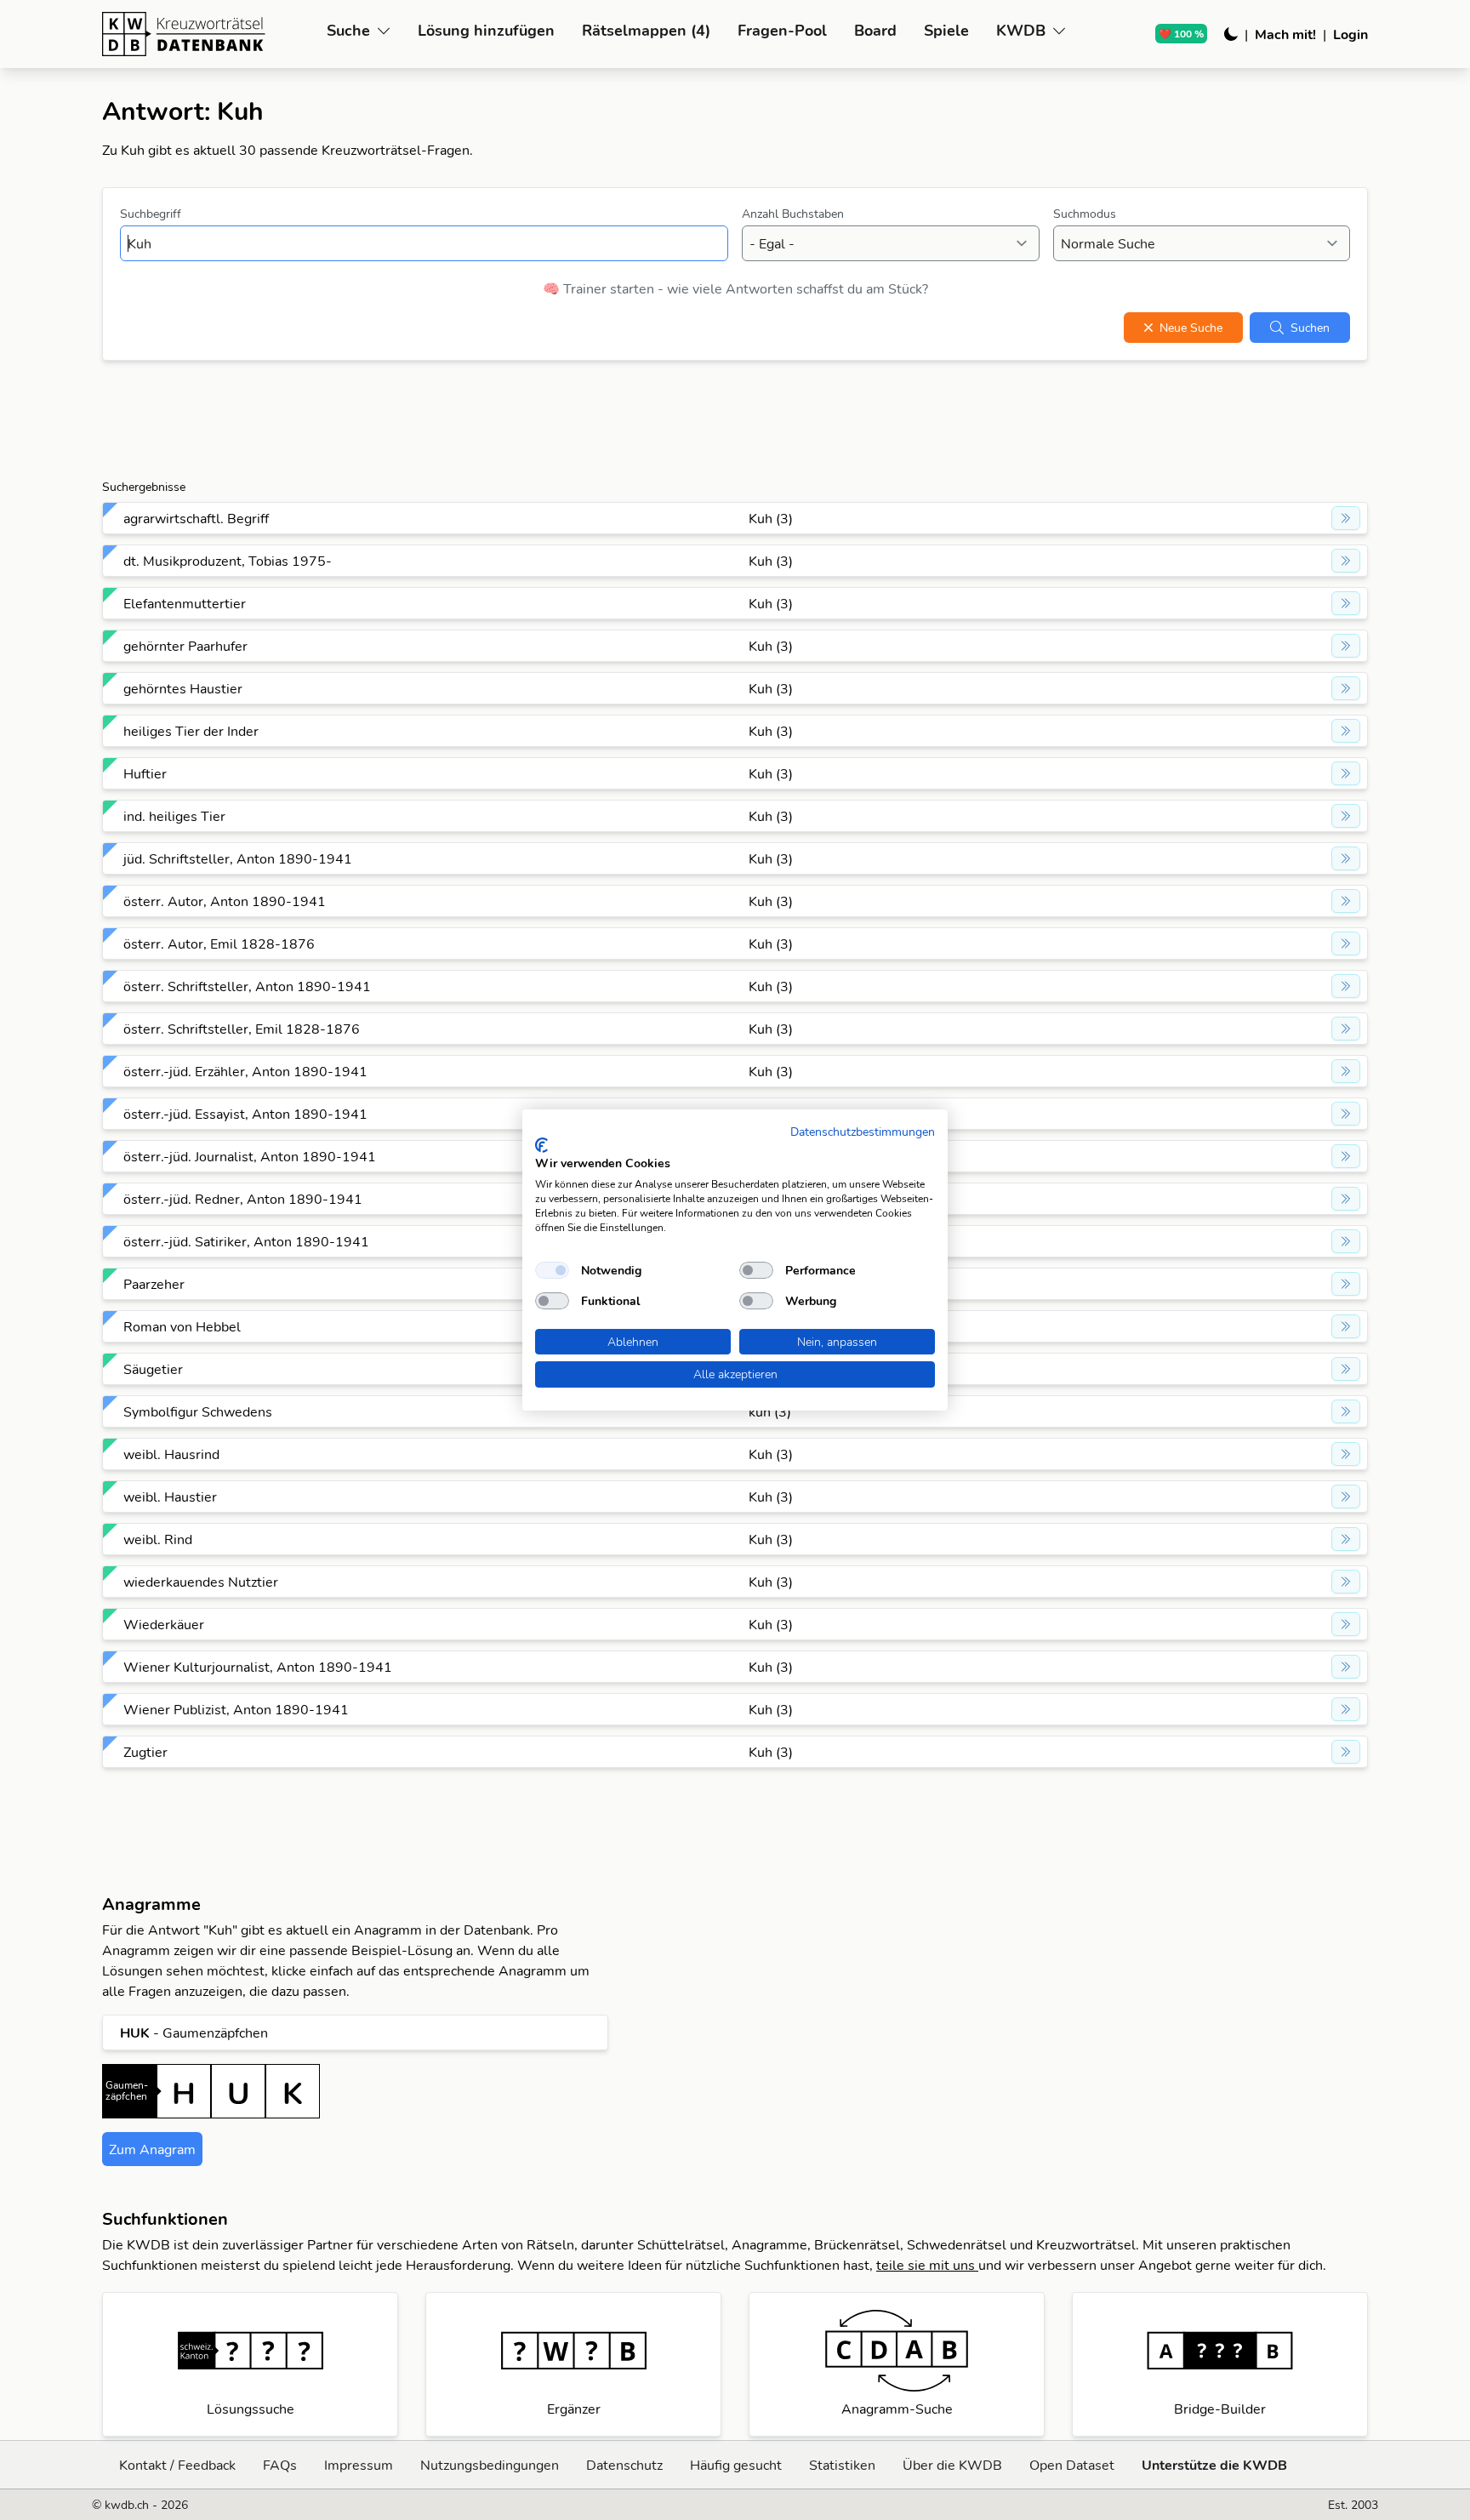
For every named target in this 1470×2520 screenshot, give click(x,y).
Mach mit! (1285, 34)
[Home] (208, 34)
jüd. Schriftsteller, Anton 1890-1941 (238, 858)
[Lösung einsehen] (1346, 518)
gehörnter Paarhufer (185, 646)
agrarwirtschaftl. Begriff (196, 518)
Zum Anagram (152, 2149)
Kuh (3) (771, 518)
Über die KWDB (952, 2465)
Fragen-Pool (782, 30)
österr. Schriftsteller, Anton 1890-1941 (247, 986)
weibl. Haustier (170, 1497)
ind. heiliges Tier (174, 816)
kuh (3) (770, 1411)
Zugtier (145, 1752)
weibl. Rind (158, 1539)
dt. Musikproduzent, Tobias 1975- (228, 561)
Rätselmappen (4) (646, 30)
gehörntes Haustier (183, 688)
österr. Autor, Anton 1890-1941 (225, 901)
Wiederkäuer (164, 1624)
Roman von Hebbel (182, 1326)
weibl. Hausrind (171, 1454)
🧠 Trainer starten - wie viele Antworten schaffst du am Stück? (735, 288)
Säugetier (153, 1369)
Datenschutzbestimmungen (863, 1131)
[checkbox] (552, 1270)
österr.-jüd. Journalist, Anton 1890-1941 (250, 1156)
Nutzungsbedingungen (490, 2465)
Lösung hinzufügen (486, 30)
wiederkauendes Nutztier (201, 1582)
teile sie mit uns (927, 2265)
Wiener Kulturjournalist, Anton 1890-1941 (258, 1667)
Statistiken (842, 2465)
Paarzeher (154, 1284)
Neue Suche (1191, 328)
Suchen (1310, 328)
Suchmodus (1085, 214)
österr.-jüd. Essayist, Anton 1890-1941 (245, 1114)
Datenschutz (624, 2465)
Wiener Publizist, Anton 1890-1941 (236, 1709)
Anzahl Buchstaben (793, 214)
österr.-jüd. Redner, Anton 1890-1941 (243, 1199)
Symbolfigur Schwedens (198, 1411)
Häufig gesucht (736, 2465)
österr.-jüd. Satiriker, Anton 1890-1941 (246, 1241)
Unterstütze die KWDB (1214, 2465)
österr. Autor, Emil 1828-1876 (219, 944)
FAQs (280, 2465)
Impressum (359, 2465)
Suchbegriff (151, 214)
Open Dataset (1072, 2465)
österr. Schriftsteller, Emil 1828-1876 (242, 1029)
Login (1350, 34)
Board (875, 30)
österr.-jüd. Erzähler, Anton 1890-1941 (245, 1071)
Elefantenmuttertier (185, 603)
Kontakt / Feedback (177, 2465)
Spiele (946, 30)
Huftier (145, 773)
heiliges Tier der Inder (191, 731)
